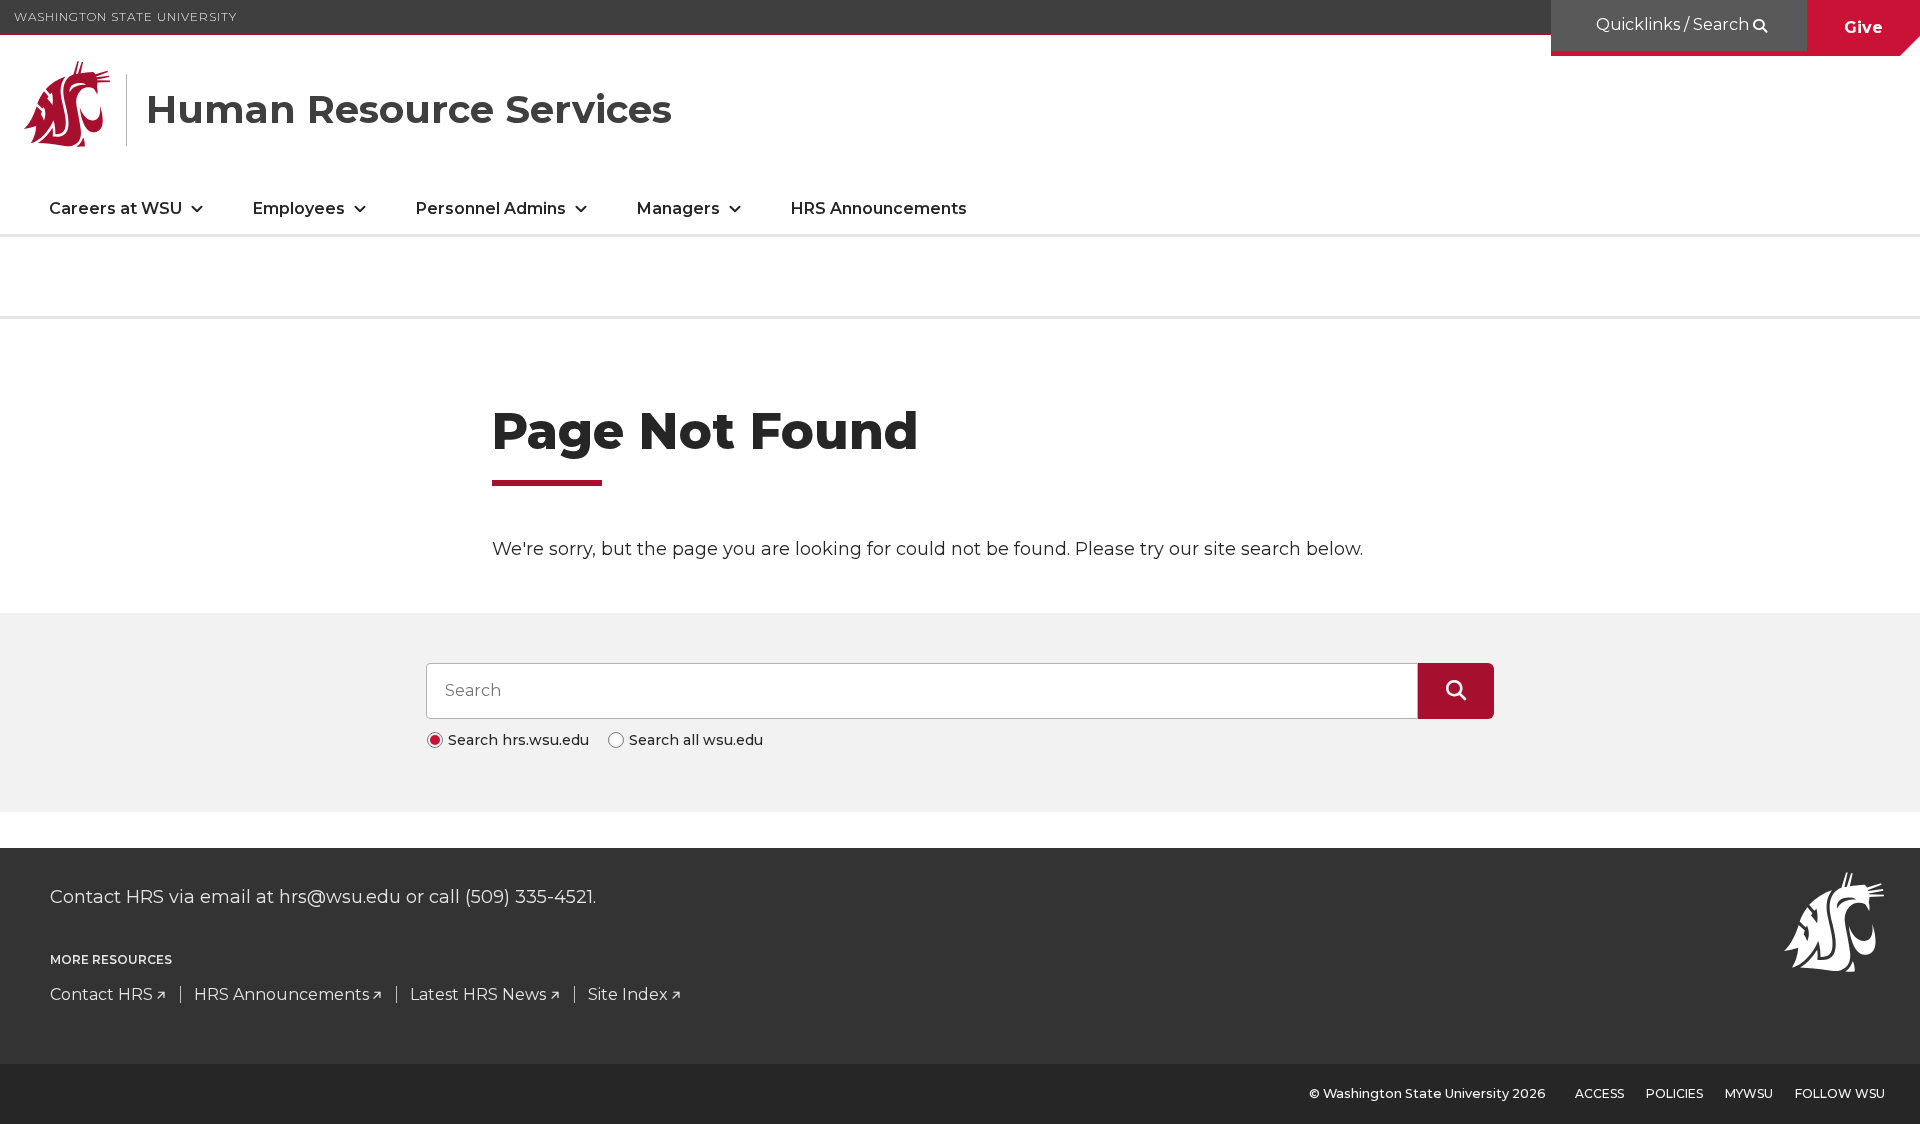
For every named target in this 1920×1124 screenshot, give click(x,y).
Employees (299, 208)
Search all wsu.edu (696, 740)
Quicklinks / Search (1674, 24)
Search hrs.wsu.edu (518, 740)
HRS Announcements (879, 208)
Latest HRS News (478, 994)
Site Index (628, 994)
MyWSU (1749, 1093)
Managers (678, 208)
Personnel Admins (491, 208)
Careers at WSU (115, 208)
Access (1599, 1093)
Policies (1674, 1093)
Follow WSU (1840, 1093)
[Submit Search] (1456, 691)
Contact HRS (101, 994)
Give (1863, 27)
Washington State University (125, 16)
